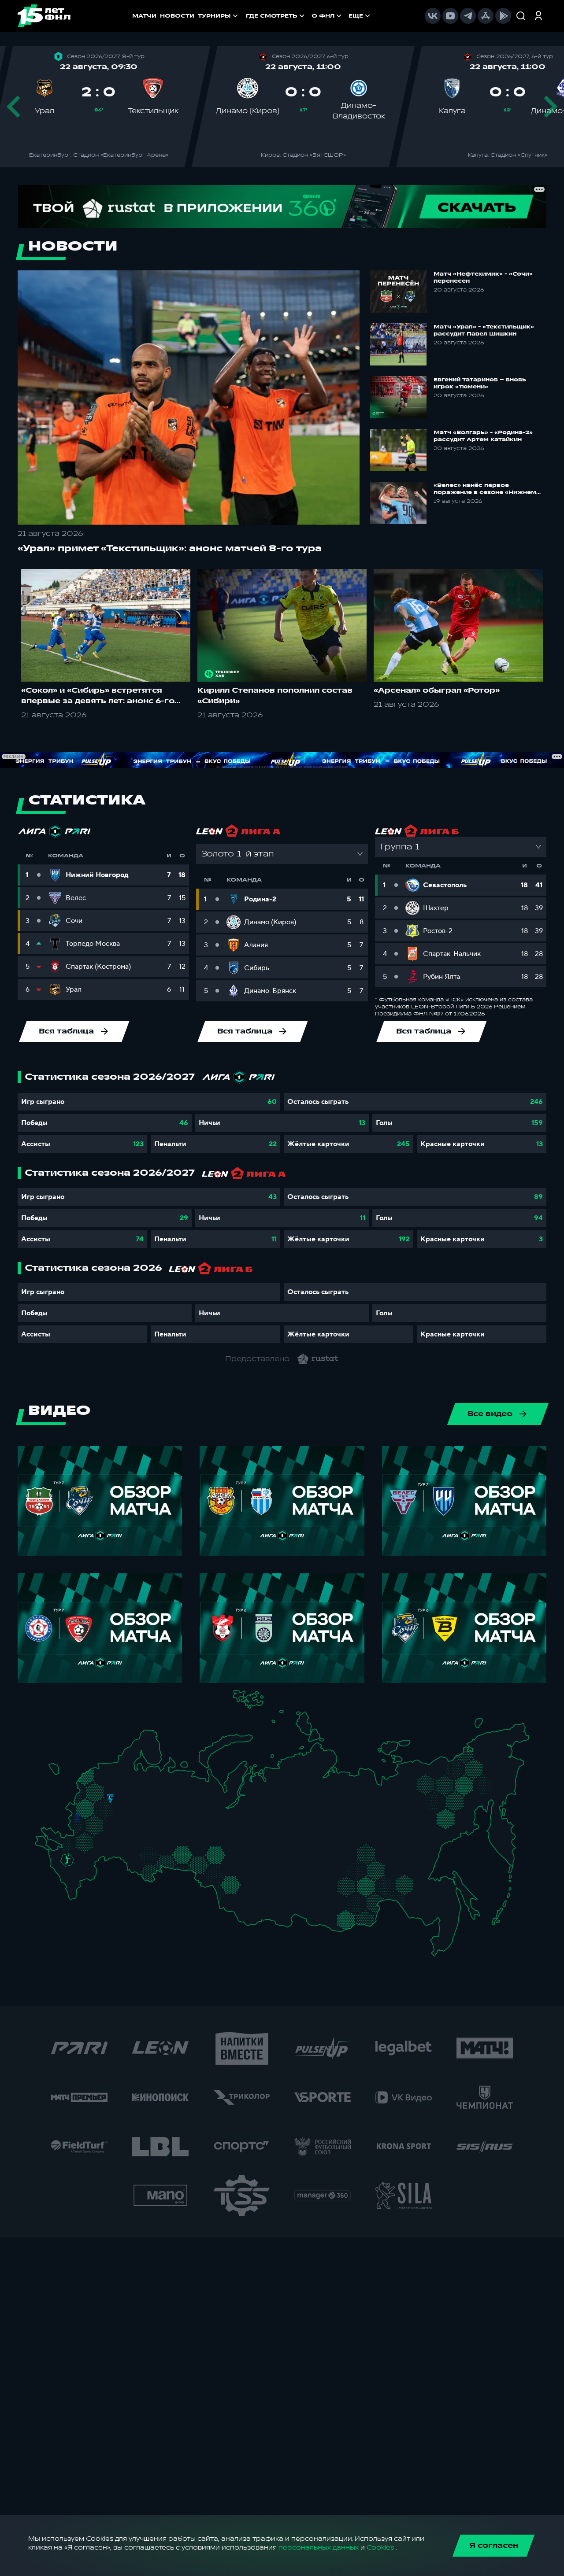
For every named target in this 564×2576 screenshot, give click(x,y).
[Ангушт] (68, 1882)
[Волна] (151, 1805)
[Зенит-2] (111, 1770)
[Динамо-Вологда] (140, 1781)
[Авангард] (83, 1840)
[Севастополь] (42, 1847)
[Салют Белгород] (78, 1827)
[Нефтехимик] (167, 1818)
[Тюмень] (205, 1851)
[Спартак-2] (107, 1807)
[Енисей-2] (277, 1874)
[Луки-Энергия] (95, 1781)
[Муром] (135, 1805)
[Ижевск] (180, 1805)
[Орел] (86, 1817)
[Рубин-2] (158, 1817)
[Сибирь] (248, 1876)
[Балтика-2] (58, 1773)
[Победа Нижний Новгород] (155, 1796)
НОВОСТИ (177, 16)
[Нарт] (73, 1869)
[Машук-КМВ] (65, 1868)
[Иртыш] (219, 1873)
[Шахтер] (63, 1843)
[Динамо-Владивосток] (442, 1942)
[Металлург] (99, 1840)
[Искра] (81, 1805)
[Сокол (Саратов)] (120, 1846)
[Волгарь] (108, 1855)
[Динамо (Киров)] (165, 1788)
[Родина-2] (110, 1799)
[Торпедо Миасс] (180, 1857)
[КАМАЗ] (175, 1815)
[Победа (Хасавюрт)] (75, 1893)
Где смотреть (272, 16)
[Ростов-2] (75, 1851)
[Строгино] (95, 1807)
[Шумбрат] (132, 1821)
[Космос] (103, 1798)
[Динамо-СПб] (119, 1769)
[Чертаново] (101, 1815)
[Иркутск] (271, 1899)
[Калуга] (108, 1826)
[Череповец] (132, 1781)
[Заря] (71, 1841)
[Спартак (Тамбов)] (114, 1838)
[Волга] (147, 1832)
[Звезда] (103, 1770)
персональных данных (319, 2548)
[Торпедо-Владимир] (126, 1803)
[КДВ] (244, 1867)
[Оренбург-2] (141, 1870)
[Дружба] (67, 1860)
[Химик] (142, 1803)
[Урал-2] (194, 1841)
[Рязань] (120, 1830)
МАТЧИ (144, 16)
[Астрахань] (100, 1861)
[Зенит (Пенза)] (125, 1838)
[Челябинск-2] (189, 1857)
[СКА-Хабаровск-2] (438, 1907)
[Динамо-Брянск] (77, 1817)
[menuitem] (276, 16)
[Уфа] (180, 1832)
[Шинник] (129, 1795)
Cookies (380, 2548)
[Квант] (100, 1826)
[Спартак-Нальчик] (80, 1877)
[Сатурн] (113, 1818)
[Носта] (133, 1868)
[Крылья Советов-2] (140, 1853)
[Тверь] (105, 1788)
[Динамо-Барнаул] (243, 1894)
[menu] (309, 16)
